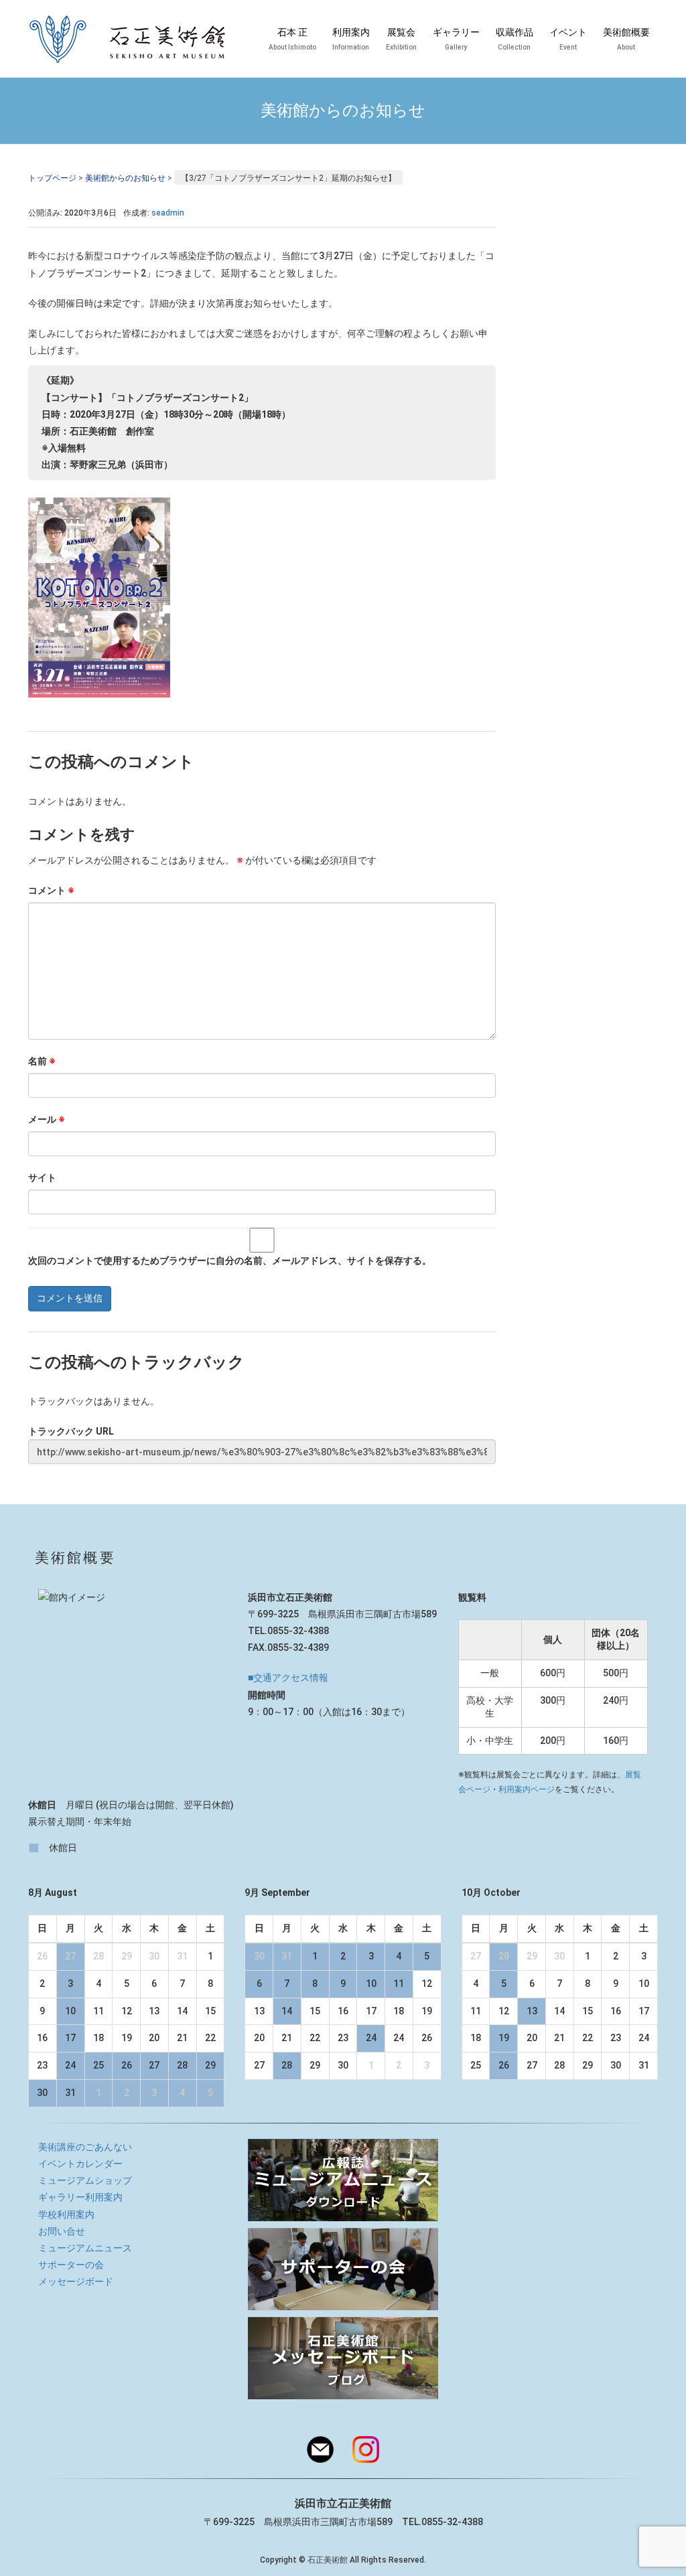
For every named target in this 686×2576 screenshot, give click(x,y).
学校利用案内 (66, 2215)
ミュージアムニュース (85, 2248)
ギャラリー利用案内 (80, 2197)
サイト (42, 1178)
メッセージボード (76, 2281)
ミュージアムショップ (85, 2180)
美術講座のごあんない (85, 2147)
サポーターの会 (71, 2265)
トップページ (52, 178)
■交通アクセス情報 (288, 1678)
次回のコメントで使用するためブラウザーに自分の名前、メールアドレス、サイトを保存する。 (230, 1261)
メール (47, 1119)
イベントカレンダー (80, 2164)
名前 (42, 1061)
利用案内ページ (527, 1789)
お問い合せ (62, 2231)
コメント (51, 890)
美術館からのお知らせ (125, 178)
